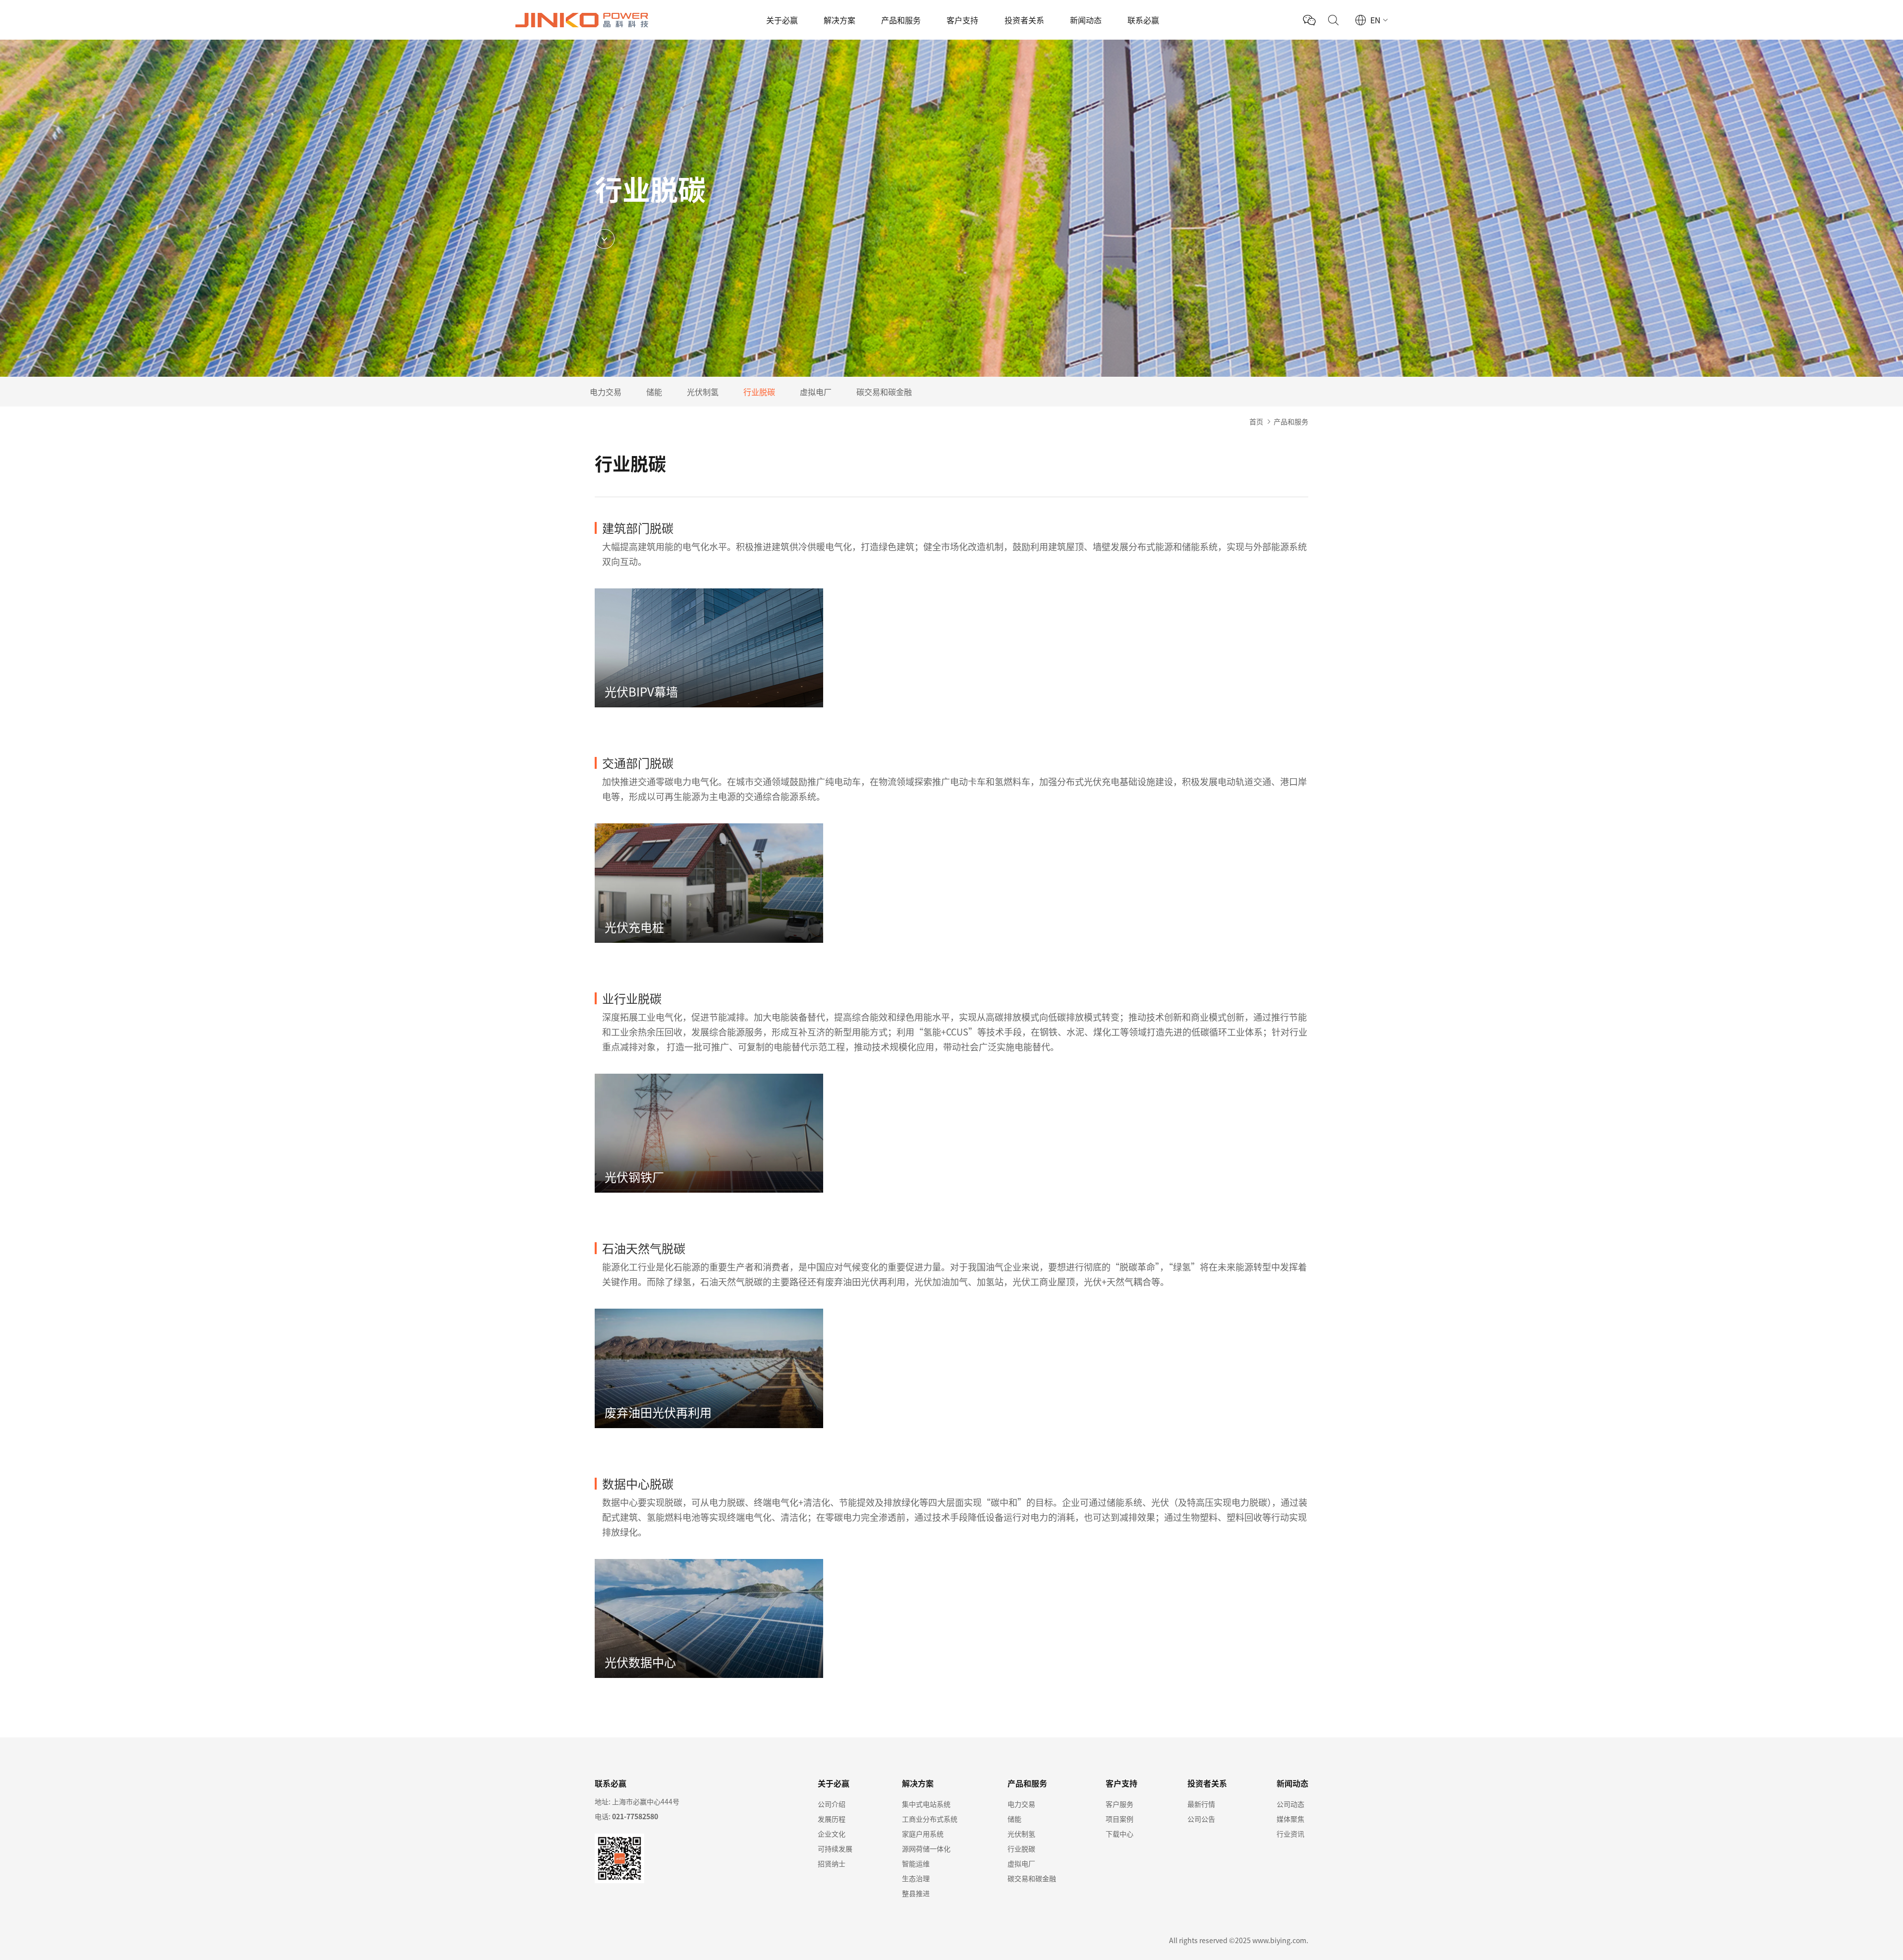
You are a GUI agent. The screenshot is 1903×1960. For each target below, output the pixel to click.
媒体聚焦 (1290, 1819)
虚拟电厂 (816, 392)
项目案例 (1119, 1819)
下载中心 (1119, 1834)
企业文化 (832, 1834)
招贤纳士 (832, 1863)
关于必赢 (782, 20)
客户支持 (962, 20)
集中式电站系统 (926, 1804)
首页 (1256, 421)
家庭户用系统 (923, 1834)
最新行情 (1201, 1804)
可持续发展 (835, 1848)
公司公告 (1201, 1819)
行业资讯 (1290, 1834)
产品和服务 (901, 20)
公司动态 (1290, 1804)
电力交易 (606, 392)
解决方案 (840, 20)
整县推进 (916, 1893)
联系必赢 (1143, 20)
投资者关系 (1024, 20)
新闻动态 (1086, 20)
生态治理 (916, 1878)
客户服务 (1119, 1804)
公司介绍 (832, 1804)
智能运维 (916, 1863)
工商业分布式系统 (930, 1819)
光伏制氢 (703, 392)
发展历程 (832, 1819)
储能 (654, 392)
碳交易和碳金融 (884, 392)
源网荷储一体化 (926, 1848)
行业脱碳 (759, 392)
